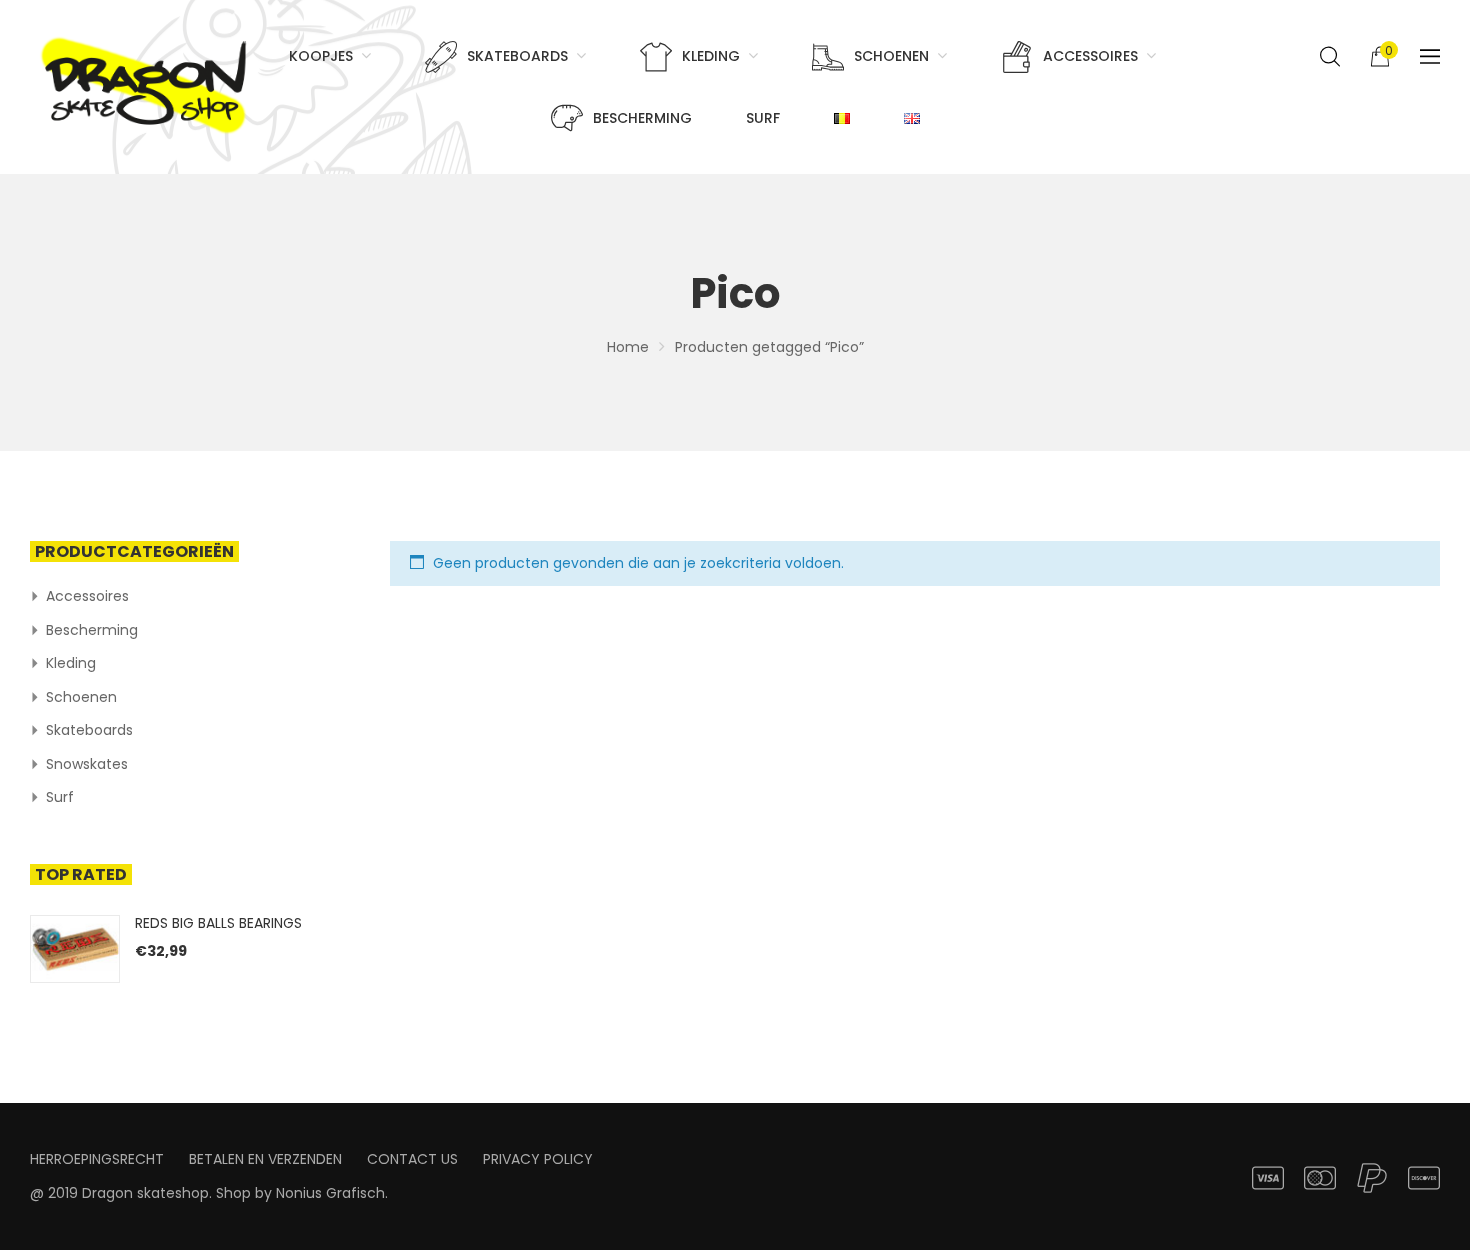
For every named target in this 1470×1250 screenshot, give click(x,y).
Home (628, 347)
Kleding (71, 663)
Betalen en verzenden (265, 1159)
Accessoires (87, 596)
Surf (60, 797)
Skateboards (89, 730)
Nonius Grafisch (330, 1193)
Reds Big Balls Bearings (218, 923)
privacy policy (538, 1159)
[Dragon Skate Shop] (147, 82)
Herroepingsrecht (97, 1159)
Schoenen (81, 697)
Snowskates (87, 764)
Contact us (412, 1159)
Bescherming (92, 630)
